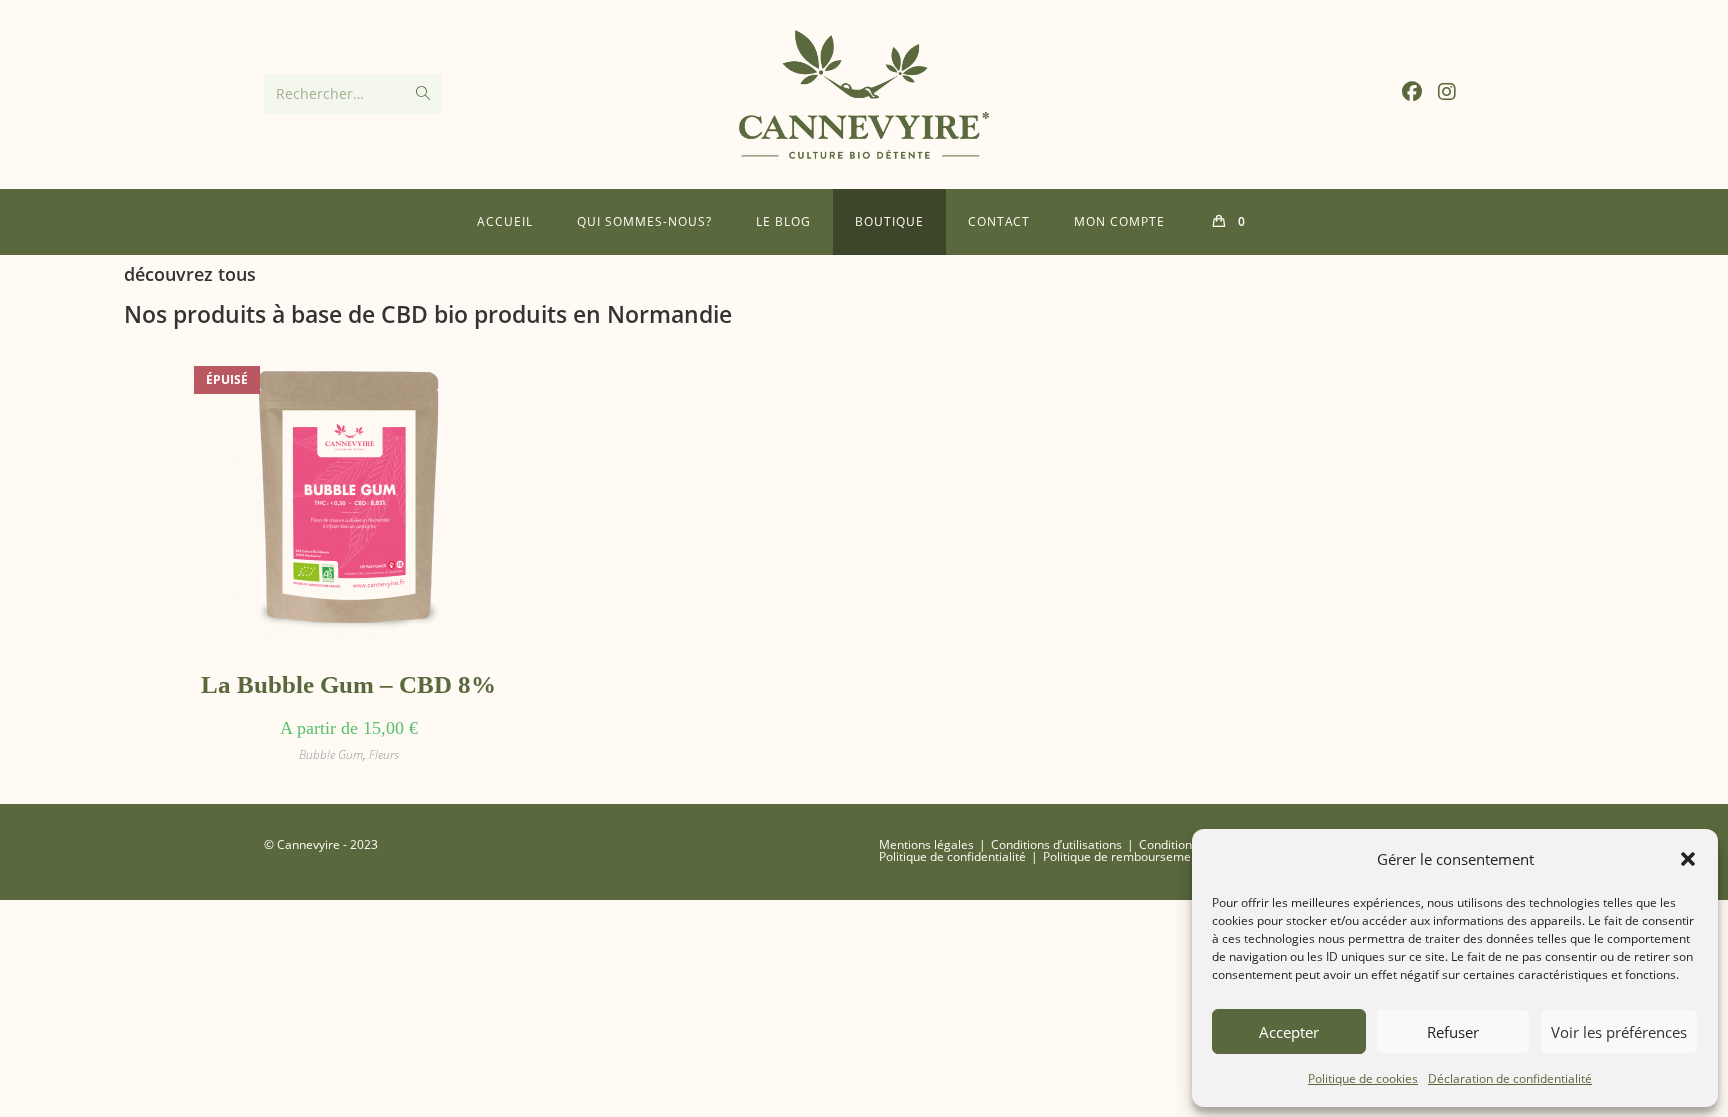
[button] (1688, 859)
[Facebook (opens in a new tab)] (1412, 92)
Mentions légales (926, 844)
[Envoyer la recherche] (423, 94)
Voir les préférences (1619, 1032)
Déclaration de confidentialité (1510, 1078)
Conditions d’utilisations (1056, 844)
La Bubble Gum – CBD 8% (348, 684)
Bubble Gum (331, 754)
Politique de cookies (1363, 1078)
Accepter (1289, 1032)
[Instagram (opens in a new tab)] (1447, 92)
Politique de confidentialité (952, 856)
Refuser (1453, 1032)
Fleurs (384, 754)
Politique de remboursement (1122, 856)
